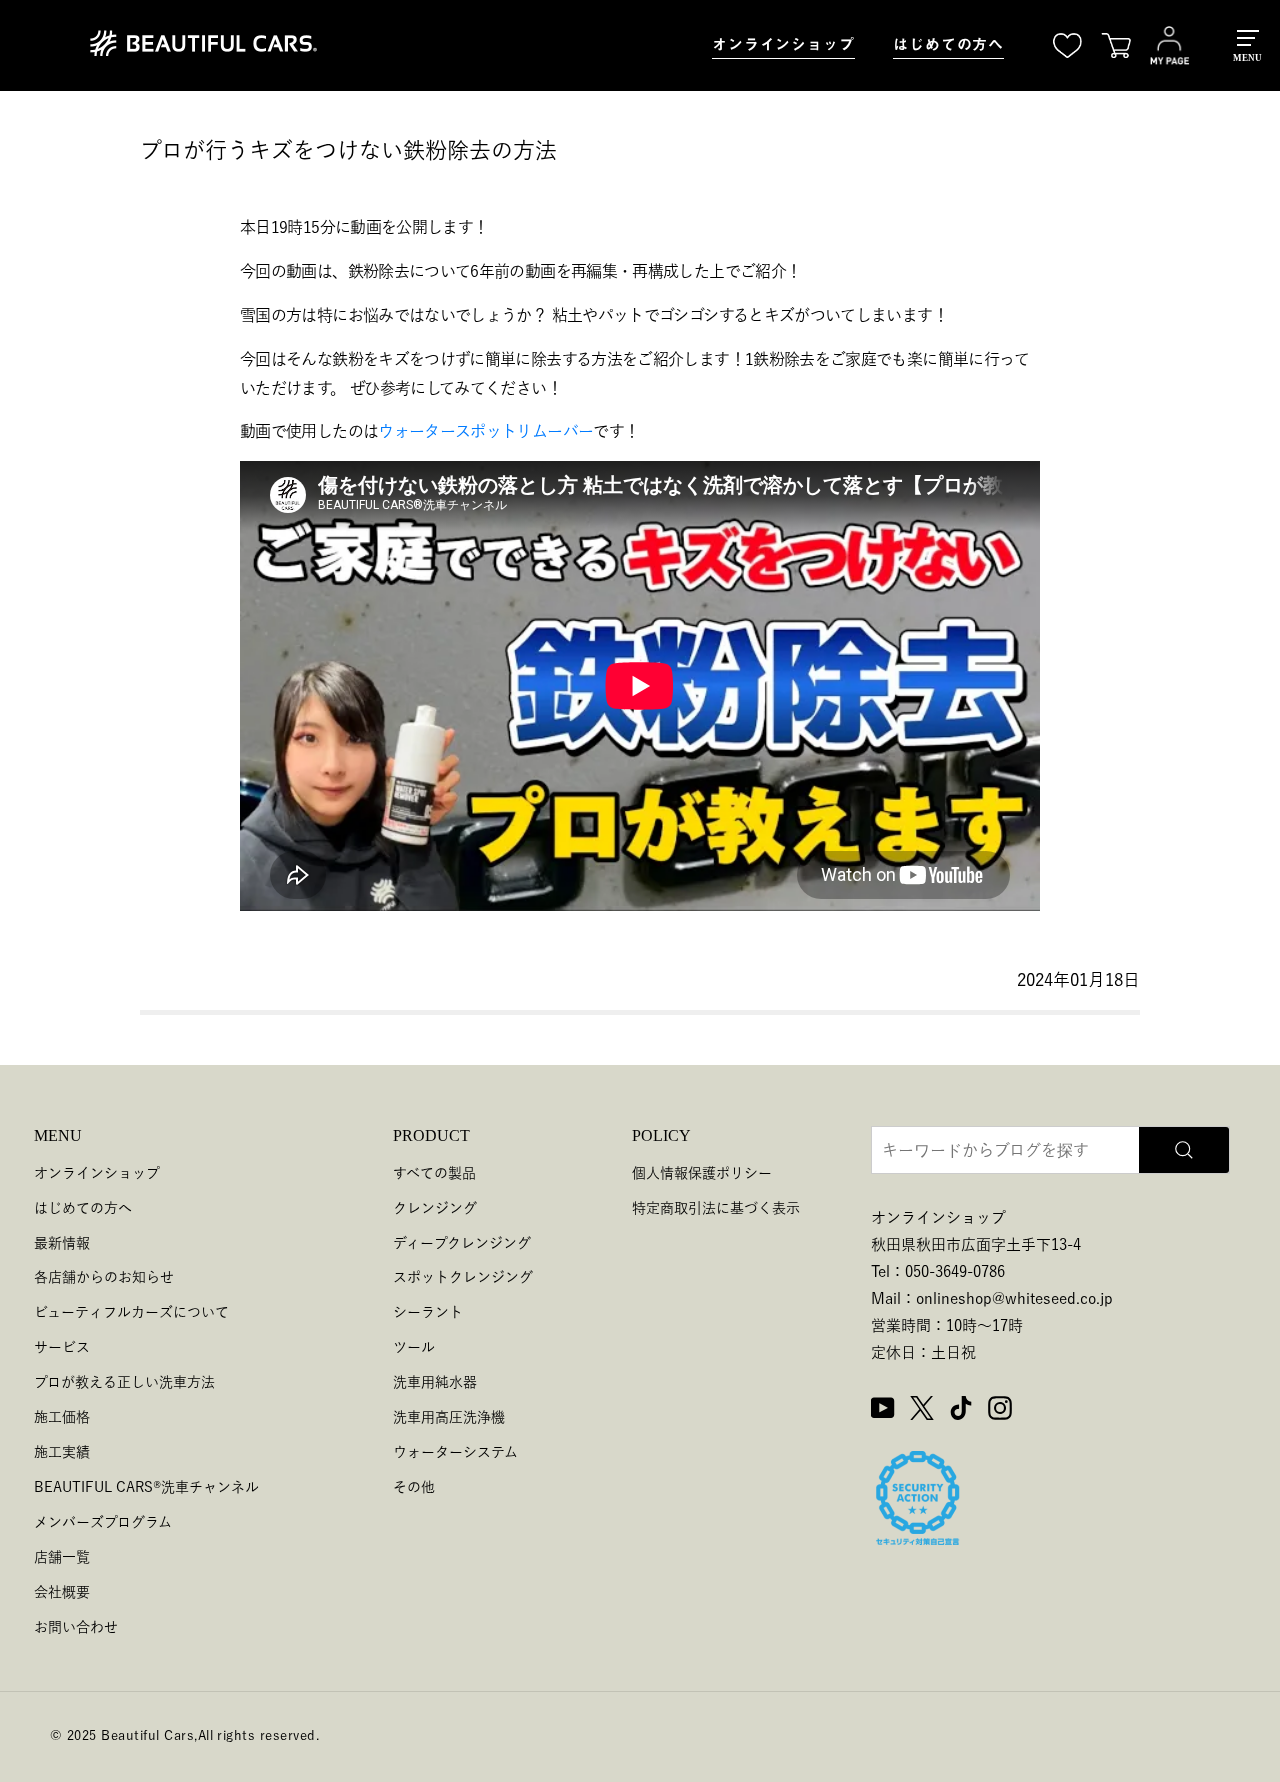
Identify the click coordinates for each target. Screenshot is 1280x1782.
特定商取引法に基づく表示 (716, 1208)
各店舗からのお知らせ (104, 1277)
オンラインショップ (783, 44)
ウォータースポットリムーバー (485, 431)
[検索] (1184, 1150)
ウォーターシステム (455, 1452)
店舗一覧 (62, 1557)
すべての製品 (434, 1173)
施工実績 (62, 1452)
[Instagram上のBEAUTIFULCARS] (1000, 1411)
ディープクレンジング (462, 1243)
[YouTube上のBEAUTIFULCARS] (883, 1411)
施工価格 (62, 1417)
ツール (414, 1347)
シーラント (428, 1312)
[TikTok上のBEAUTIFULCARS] (961, 1411)
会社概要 (62, 1592)
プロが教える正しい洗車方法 (124, 1382)
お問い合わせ (76, 1627)
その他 (414, 1487)
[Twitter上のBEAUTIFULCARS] (922, 1411)
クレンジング (435, 1208)
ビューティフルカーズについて (131, 1312)
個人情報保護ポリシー (702, 1173)
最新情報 (62, 1243)
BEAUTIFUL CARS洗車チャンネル (146, 1487)
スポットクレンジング (463, 1277)
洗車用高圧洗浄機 (449, 1417)
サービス (62, 1347)
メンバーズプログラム (103, 1522)
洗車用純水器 (435, 1382)
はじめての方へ (948, 44)
